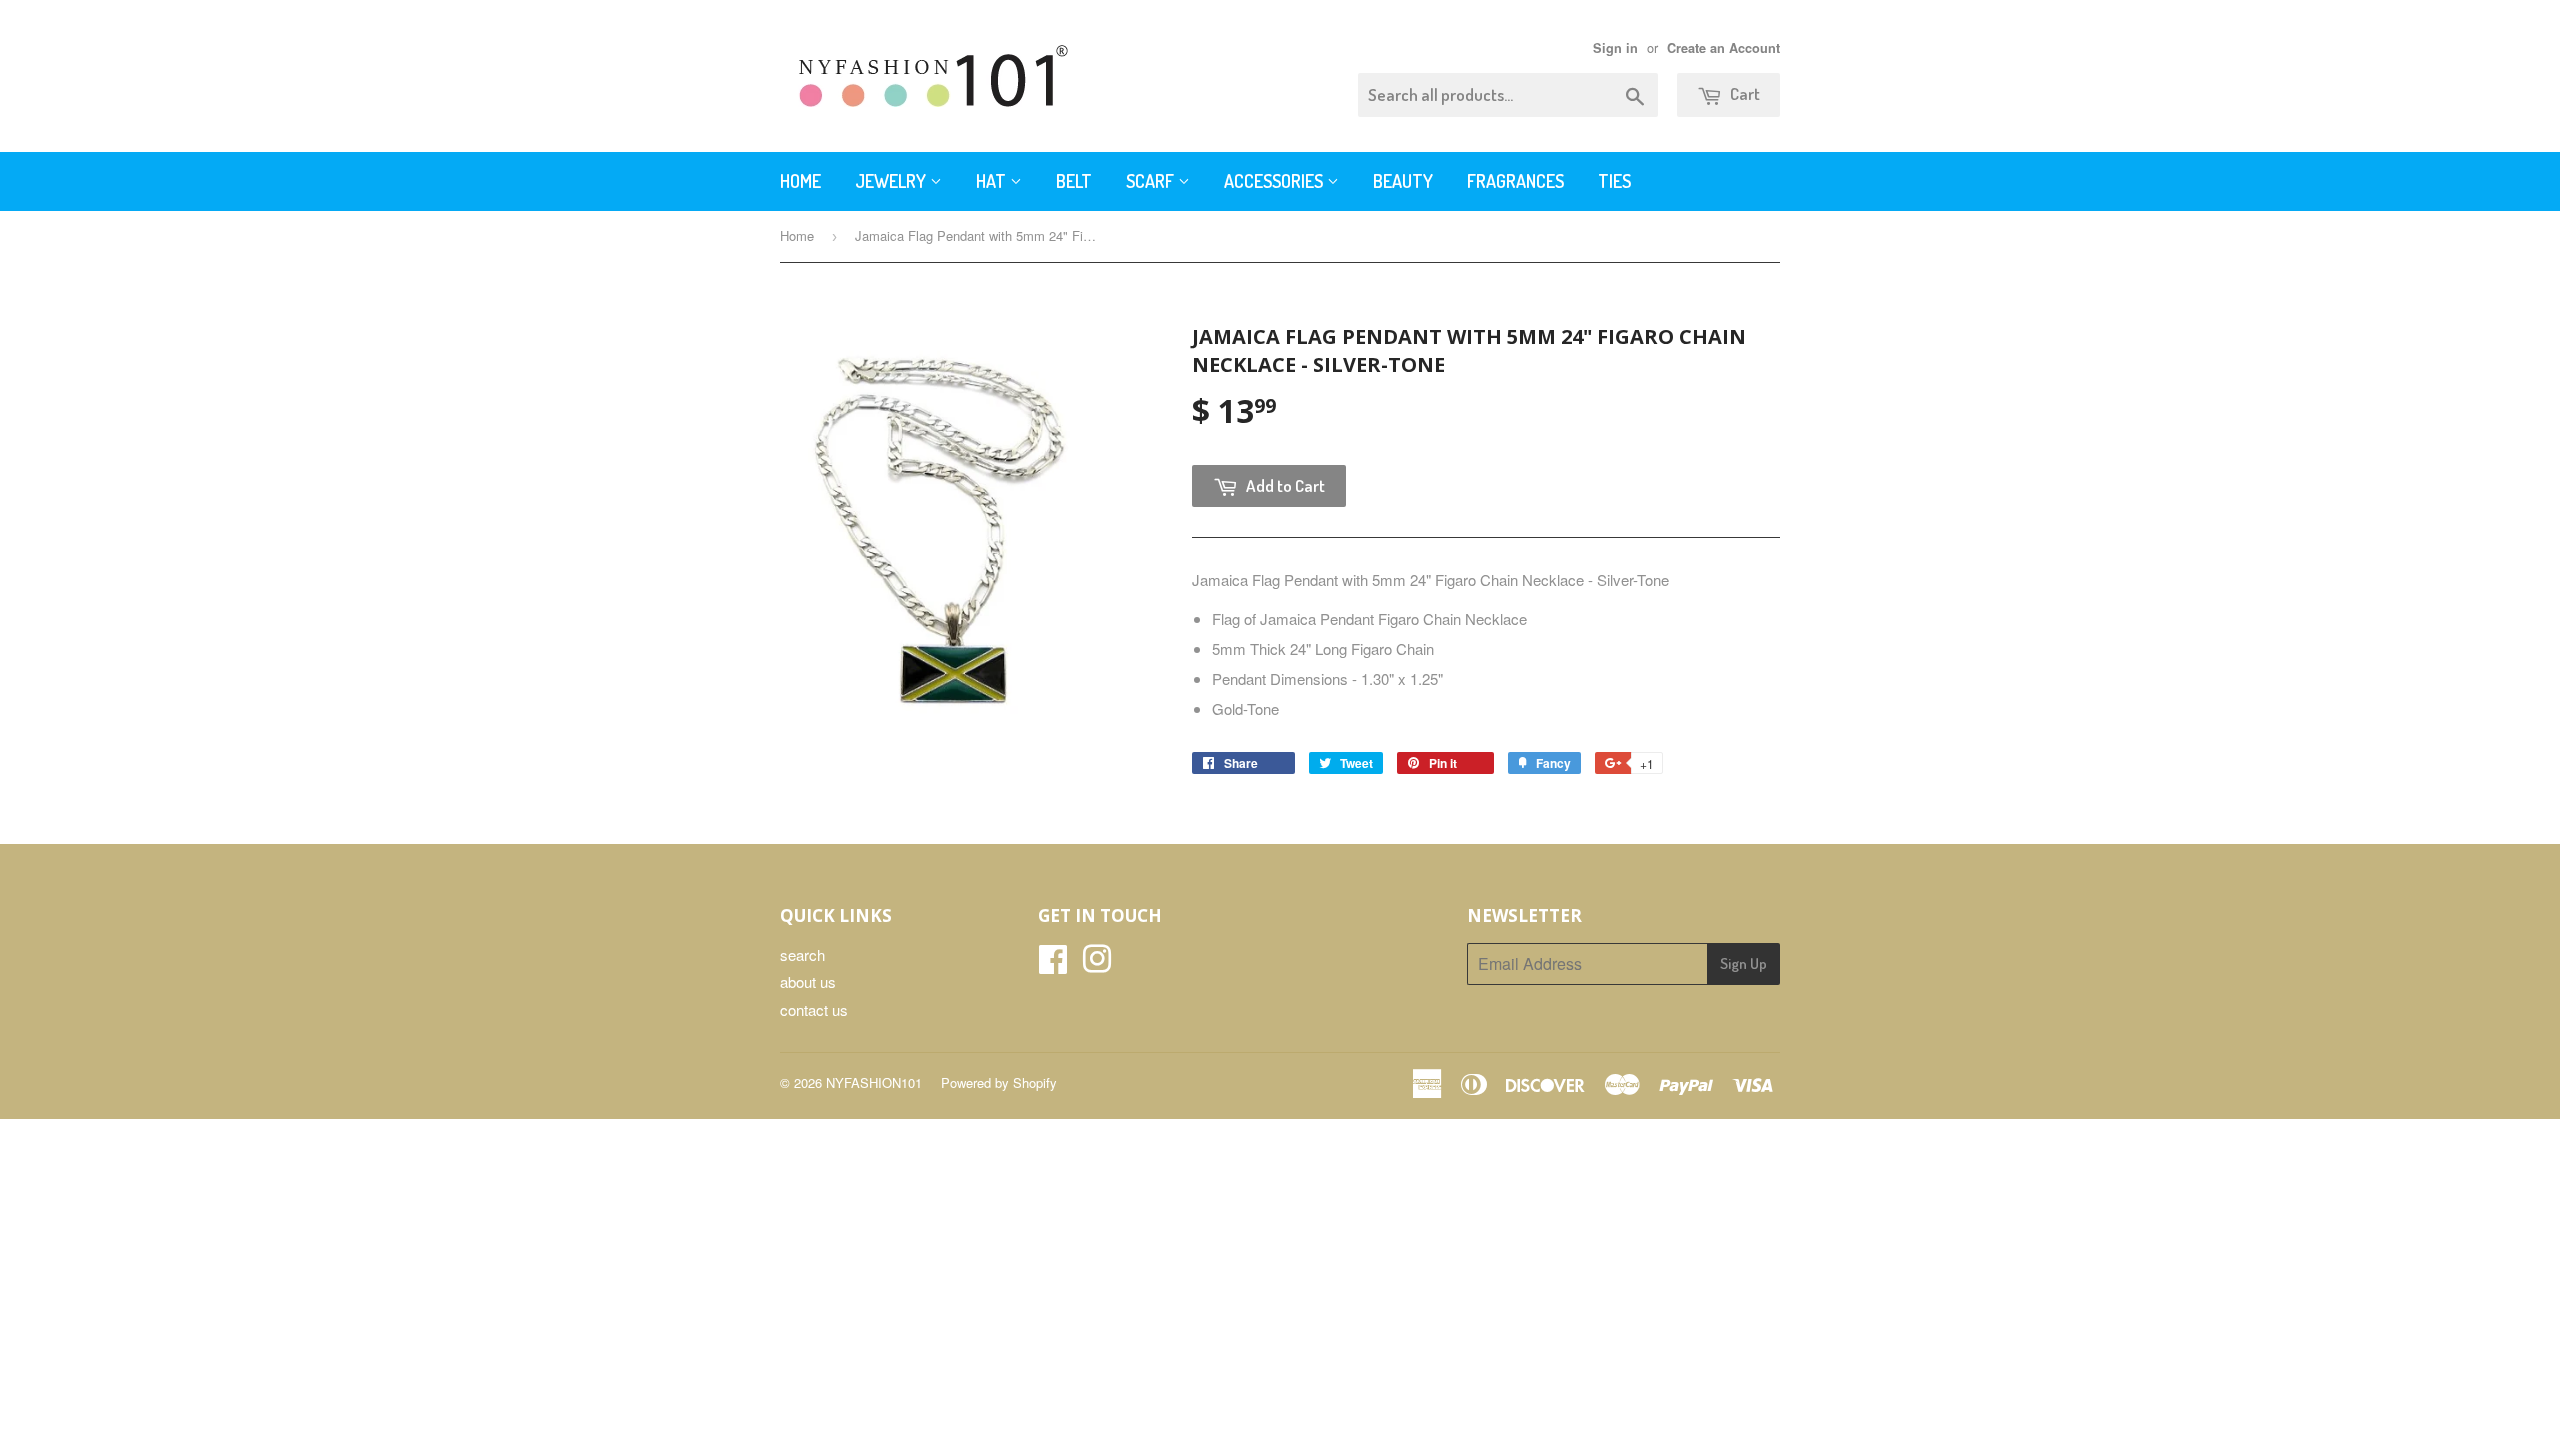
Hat (993, 181)
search (802, 954)
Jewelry (892, 181)
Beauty (1403, 181)
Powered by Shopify (999, 1082)
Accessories (1275, 181)
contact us (814, 1009)
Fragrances (1515, 181)
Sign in (1615, 48)
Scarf (1152, 181)
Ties (1614, 181)
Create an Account (1723, 48)
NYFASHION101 (874, 1082)
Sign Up (1743, 963)
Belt (1074, 181)
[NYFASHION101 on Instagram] (1097, 964)
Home (800, 181)
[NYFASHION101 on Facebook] (1053, 964)
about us (808, 981)
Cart (1743, 93)
